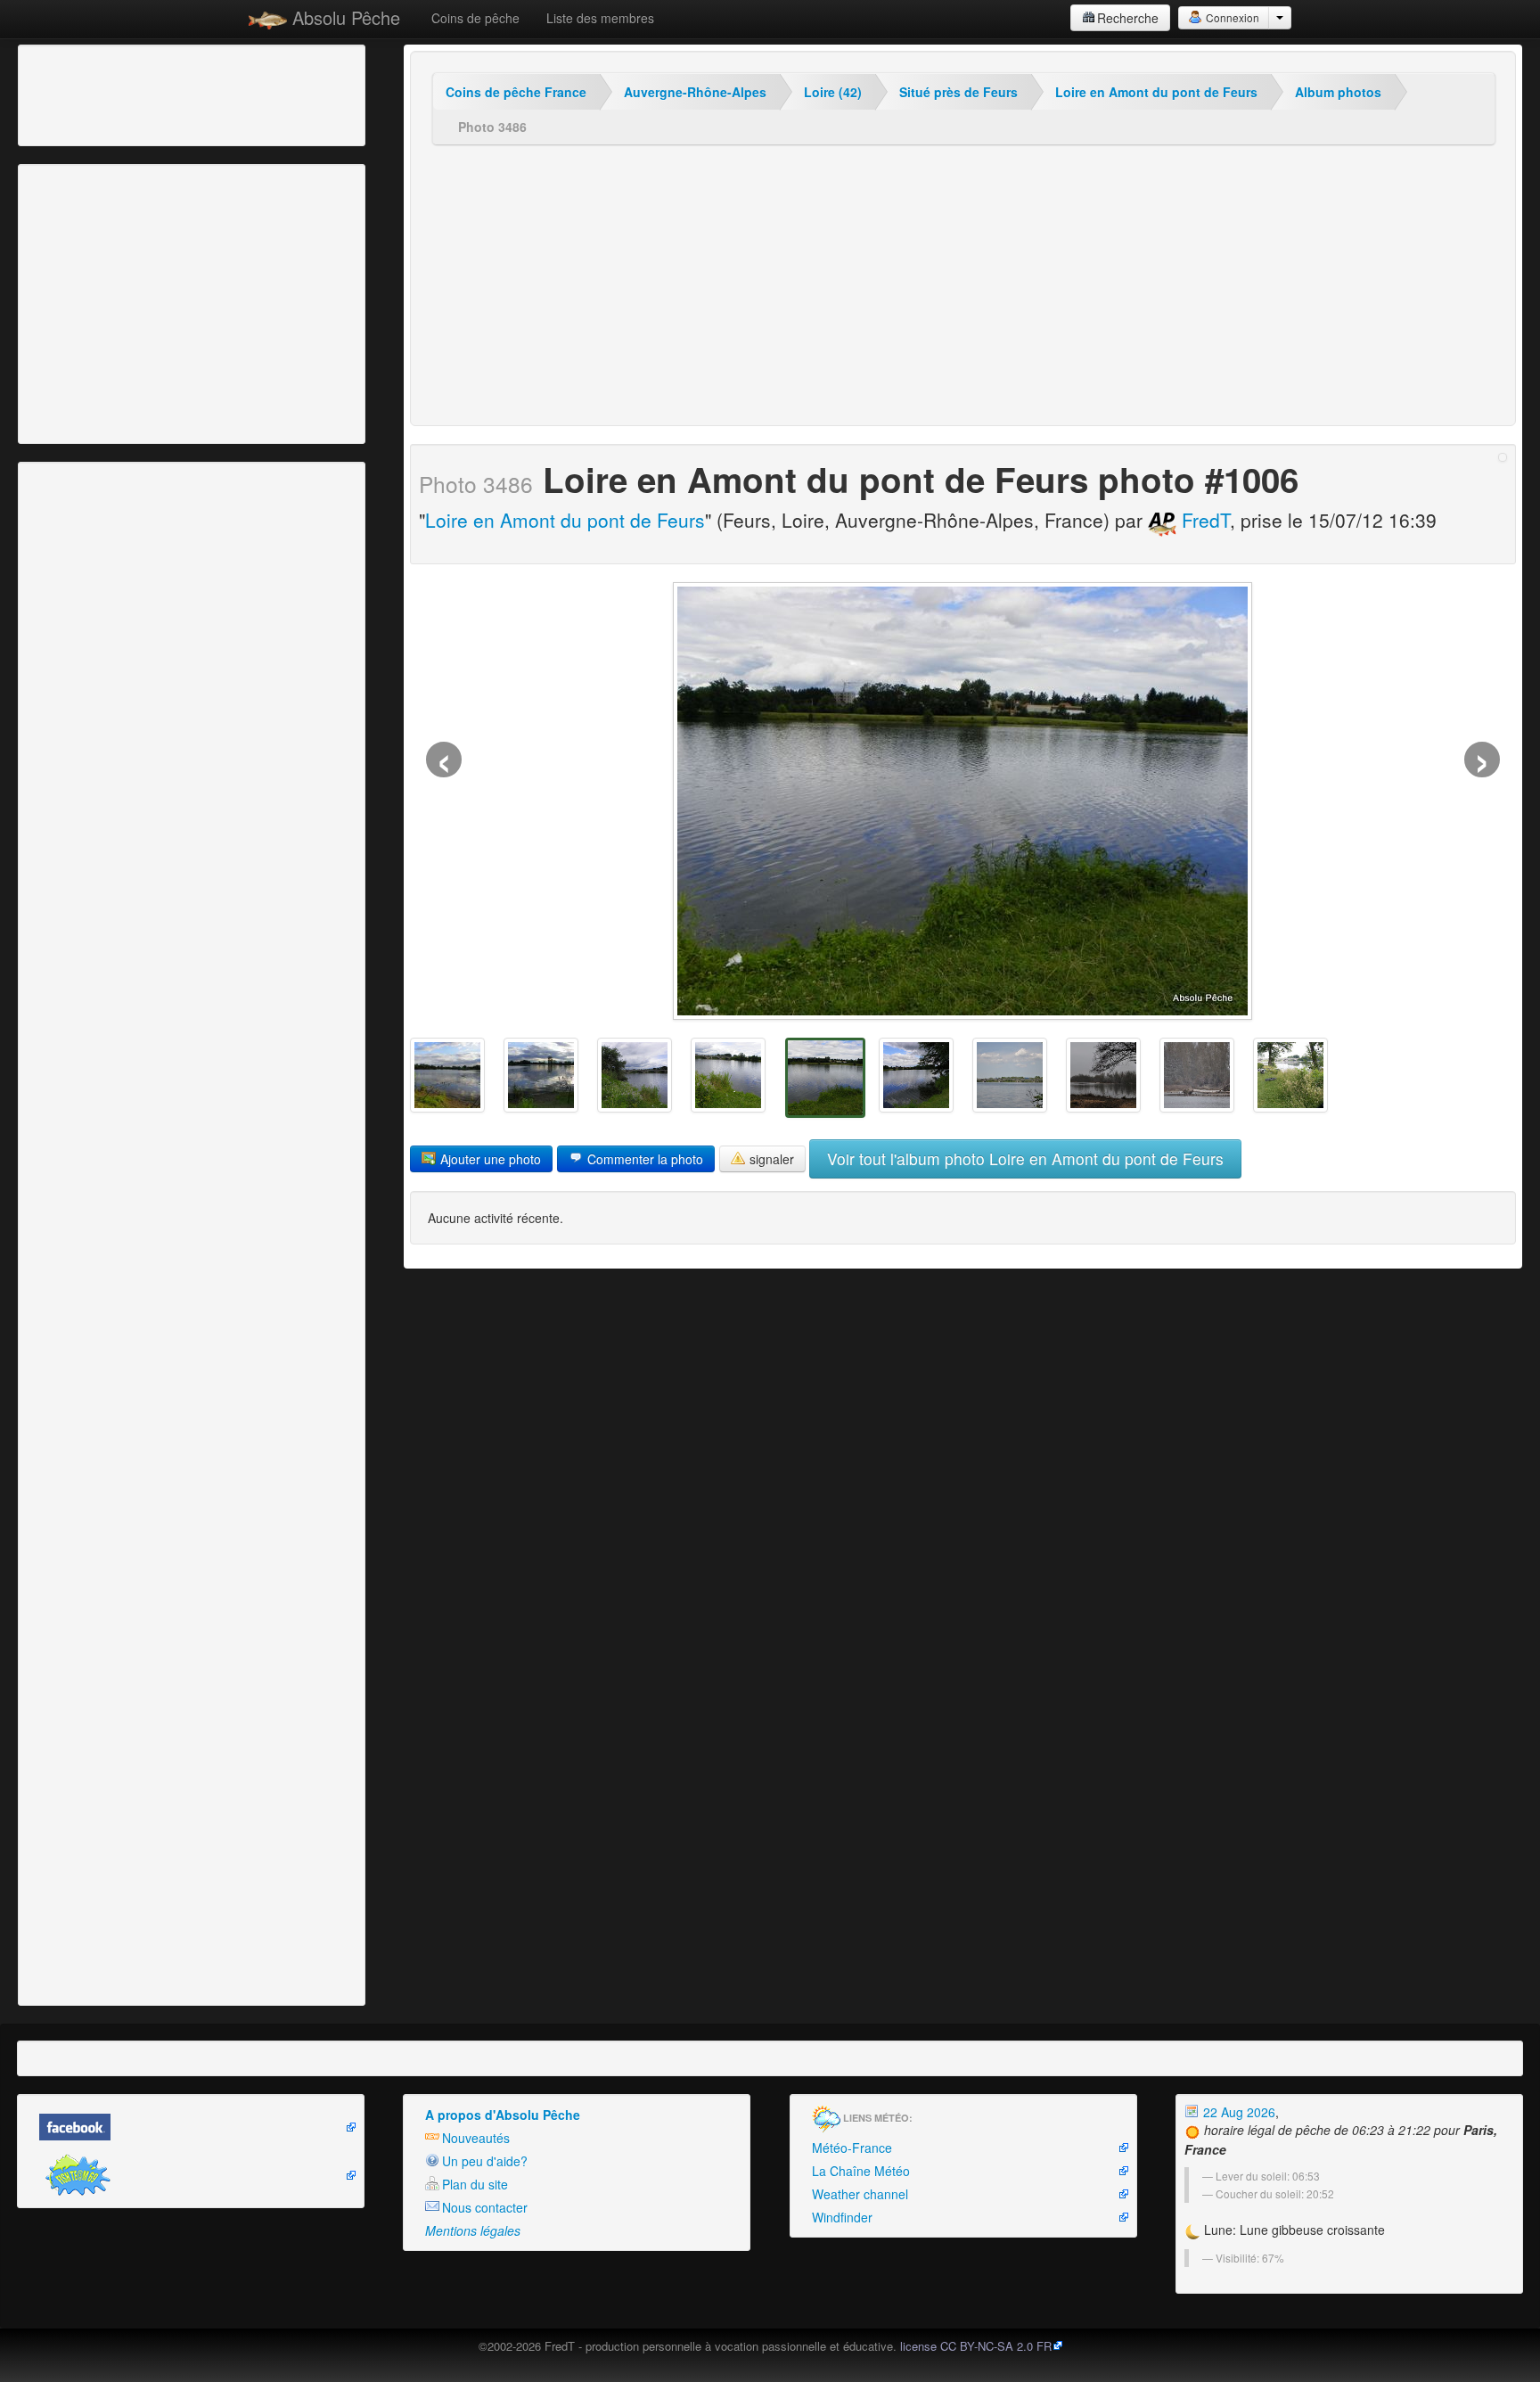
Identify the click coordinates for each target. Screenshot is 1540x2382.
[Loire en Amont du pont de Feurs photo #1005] (728, 1075)
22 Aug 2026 (1237, 2112)
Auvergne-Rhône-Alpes (695, 92)
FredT (1203, 520)
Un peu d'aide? (485, 2161)
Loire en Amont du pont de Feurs (1156, 92)
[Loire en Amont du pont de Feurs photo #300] (1103, 1075)
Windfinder (842, 2217)
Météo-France (852, 2148)
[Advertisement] (120, 94)
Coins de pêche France (516, 92)
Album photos (1338, 92)
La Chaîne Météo (861, 2171)
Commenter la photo (643, 1159)
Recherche (1128, 18)
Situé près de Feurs (958, 92)
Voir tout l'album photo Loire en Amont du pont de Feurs (1025, 1158)
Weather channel (860, 2194)
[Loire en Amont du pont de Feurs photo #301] (1010, 1075)
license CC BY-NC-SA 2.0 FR (976, 2346)
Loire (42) (833, 92)
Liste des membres (600, 18)
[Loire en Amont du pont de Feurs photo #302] (1290, 1075)
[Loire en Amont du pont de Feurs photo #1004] (635, 1075)
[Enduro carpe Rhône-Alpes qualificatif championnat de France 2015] (447, 1075)
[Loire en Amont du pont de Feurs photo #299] (1197, 1075)
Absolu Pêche (344, 17)
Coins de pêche (475, 18)
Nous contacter (485, 2207)
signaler (770, 1159)
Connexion (1231, 17)
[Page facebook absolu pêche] (191, 2127)
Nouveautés (476, 2138)
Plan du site (475, 2184)
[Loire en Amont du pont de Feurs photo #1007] (916, 1075)
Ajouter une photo (489, 1159)
